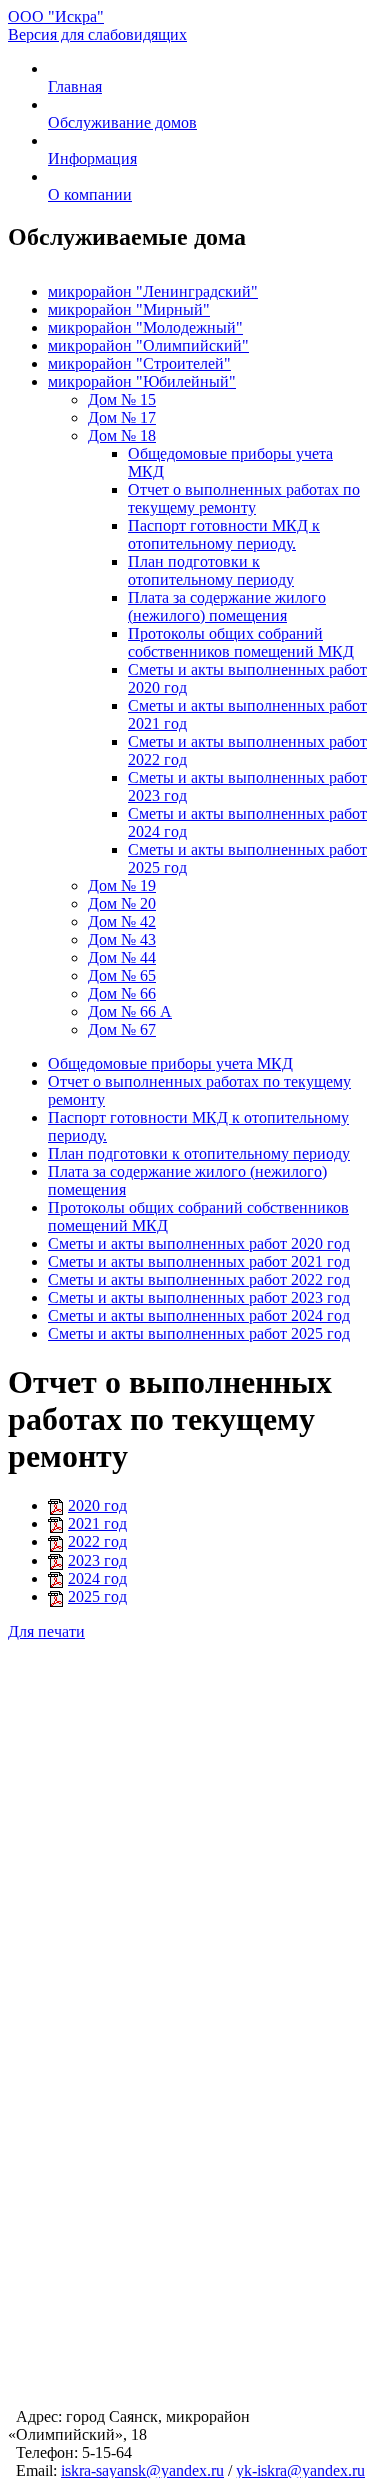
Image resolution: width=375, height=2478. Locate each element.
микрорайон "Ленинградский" (153, 291)
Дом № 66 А (130, 1011)
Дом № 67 (122, 1029)
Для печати (46, 1631)
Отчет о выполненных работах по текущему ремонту (244, 498)
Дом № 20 (122, 903)
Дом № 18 (122, 435)
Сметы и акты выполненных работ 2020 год (199, 1243)
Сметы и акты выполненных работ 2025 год (199, 1333)
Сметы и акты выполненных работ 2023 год (199, 1297)
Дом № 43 (122, 939)
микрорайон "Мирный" (129, 309)
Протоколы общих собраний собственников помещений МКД (241, 642)
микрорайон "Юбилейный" (142, 381)
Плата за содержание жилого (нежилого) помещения (227, 606)
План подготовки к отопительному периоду (211, 570)
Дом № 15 (122, 399)
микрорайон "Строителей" (139, 363)
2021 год (97, 1523)
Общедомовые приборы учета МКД (170, 1063)
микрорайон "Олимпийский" (148, 345)
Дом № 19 (122, 885)
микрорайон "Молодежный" (145, 327)
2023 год (97, 1560)
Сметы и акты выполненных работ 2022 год (199, 1279)
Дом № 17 (122, 417)
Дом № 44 (122, 957)
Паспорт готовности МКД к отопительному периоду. (224, 534)
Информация (92, 158)
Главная (75, 86)
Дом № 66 (122, 993)
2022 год (97, 1541)
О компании (90, 194)
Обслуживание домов (122, 122)
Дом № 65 (122, 975)
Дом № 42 (122, 921)
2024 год (97, 1578)
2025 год (97, 1596)
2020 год (97, 1505)
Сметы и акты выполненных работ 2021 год (199, 1261)
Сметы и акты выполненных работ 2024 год (199, 1315)
